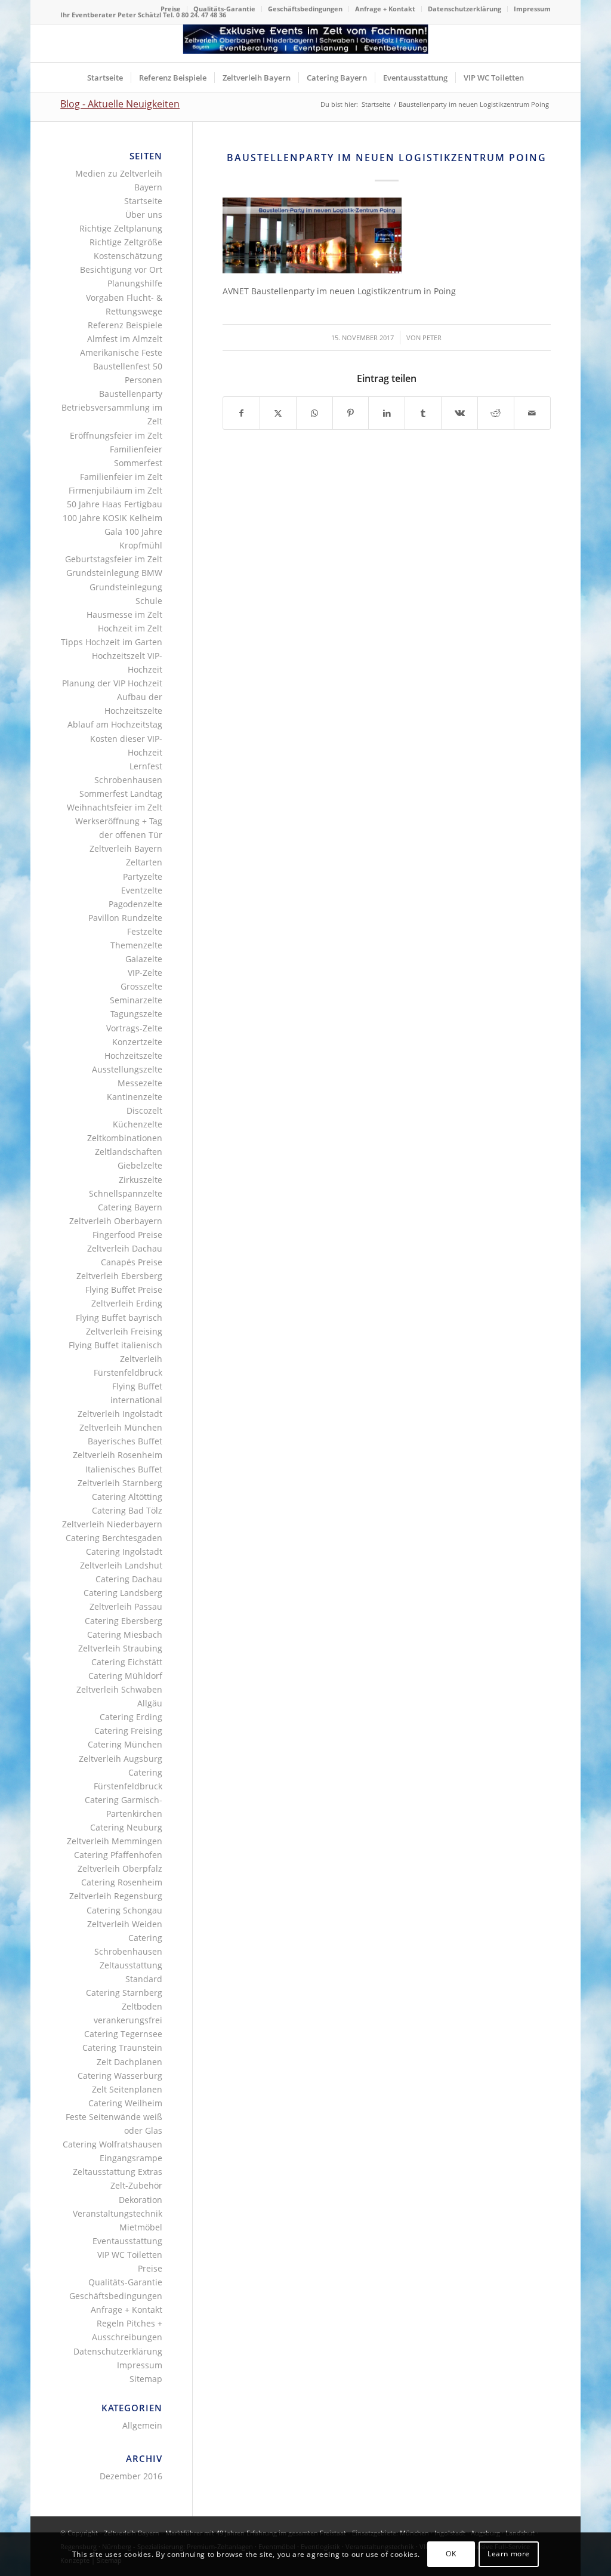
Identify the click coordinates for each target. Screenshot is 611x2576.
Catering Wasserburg (120, 2076)
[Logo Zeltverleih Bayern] (306, 43)
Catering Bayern (130, 1207)
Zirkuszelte (141, 1180)
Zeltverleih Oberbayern (116, 1221)
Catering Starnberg (124, 1993)
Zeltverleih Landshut (121, 1565)
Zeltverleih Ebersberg (119, 1276)
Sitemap (146, 2379)
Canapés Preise (132, 1262)
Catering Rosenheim (122, 1882)
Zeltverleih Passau (126, 1606)
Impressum (532, 9)
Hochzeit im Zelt (130, 628)
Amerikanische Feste (121, 352)
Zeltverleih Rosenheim (118, 1455)
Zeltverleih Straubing (120, 1648)
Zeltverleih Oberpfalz (120, 1868)
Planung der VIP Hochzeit (112, 683)
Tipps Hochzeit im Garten (112, 642)
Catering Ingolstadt (124, 1552)
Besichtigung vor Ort (121, 269)
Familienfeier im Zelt (121, 477)
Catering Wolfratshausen (112, 2144)
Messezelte (140, 1083)
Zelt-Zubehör (136, 2185)
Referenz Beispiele (125, 325)
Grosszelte (141, 986)
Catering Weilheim (125, 2103)
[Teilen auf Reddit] (496, 413)
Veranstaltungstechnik (118, 2213)
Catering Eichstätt (127, 1662)
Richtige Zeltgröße (126, 242)
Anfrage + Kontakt (385, 9)
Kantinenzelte (135, 1097)
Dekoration (141, 2200)
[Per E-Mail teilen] (532, 413)
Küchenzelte (138, 1124)
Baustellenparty (131, 394)
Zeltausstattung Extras (118, 2172)
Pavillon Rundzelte (125, 918)
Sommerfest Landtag (121, 794)
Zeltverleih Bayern (126, 848)
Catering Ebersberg (124, 1621)
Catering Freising (128, 1731)
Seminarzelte (136, 1000)
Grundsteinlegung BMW (114, 573)
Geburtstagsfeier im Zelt (114, 559)
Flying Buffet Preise (124, 1289)
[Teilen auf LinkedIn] (387, 413)
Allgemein (142, 2425)
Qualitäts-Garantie (224, 9)
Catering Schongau (124, 1910)
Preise (171, 9)
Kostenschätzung (128, 256)
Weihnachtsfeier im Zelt (115, 807)
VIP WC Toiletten (130, 2255)
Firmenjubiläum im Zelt (115, 490)
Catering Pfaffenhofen (118, 1855)
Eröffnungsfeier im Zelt (116, 435)
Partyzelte (143, 876)
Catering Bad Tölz (127, 1510)
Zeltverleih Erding (127, 1303)
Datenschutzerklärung (465, 9)
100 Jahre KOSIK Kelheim (112, 518)
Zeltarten (144, 862)
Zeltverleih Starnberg (120, 1483)
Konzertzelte (137, 1042)
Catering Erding (131, 1717)
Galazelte (144, 959)
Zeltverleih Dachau (125, 1248)
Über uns (144, 215)
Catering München (125, 1744)
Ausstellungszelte (127, 1069)
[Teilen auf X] (278, 413)
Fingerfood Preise (127, 1235)
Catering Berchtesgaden (114, 1538)
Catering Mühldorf (125, 1676)
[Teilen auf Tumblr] (423, 413)
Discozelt (144, 1110)
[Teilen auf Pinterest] (351, 413)
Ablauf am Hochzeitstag (115, 724)
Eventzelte (142, 890)
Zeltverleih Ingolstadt (120, 1414)
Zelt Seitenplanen (127, 2089)
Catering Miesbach (125, 1634)
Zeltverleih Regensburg (116, 1896)
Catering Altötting (127, 1497)
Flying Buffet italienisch (115, 1345)
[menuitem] (171, 9)
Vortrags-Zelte (134, 1028)
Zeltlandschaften (129, 1152)
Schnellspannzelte (126, 1193)
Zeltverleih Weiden (125, 1924)
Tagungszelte (136, 1014)
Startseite (143, 201)
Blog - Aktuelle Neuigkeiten (120, 104)
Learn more (509, 2554)
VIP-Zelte (145, 973)
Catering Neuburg (126, 1827)
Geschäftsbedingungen (305, 9)
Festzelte (145, 931)
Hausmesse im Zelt (124, 614)
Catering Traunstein (122, 2047)
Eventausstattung (127, 2241)
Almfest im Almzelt (125, 339)
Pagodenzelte (135, 904)
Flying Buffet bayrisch (119, 1318)
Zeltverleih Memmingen (115, 1841)
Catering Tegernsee (123, 2034)
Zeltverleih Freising (124, 1331)
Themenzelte (136, 945)
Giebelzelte (140, 1165)
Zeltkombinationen (125, 1138)
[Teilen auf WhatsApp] (314, 413)
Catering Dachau (129, 1579)
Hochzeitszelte (133, 1056)
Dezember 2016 (131, 2476)
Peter (432, 338)
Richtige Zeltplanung (121, 228)
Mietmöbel (141, 2227)
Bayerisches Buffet (125, 1441)
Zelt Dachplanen (129, 2062)
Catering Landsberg (123, 1593)
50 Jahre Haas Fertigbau (115, 504)
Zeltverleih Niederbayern (112, 1524)
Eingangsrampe (131, 2158)
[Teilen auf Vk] (459, 413)
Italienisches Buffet (124, 1469)
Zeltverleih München (121, 1427)
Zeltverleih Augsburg (121, 1759)
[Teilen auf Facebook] (241, 413)
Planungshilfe (135, 283)
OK (451, 2554)
